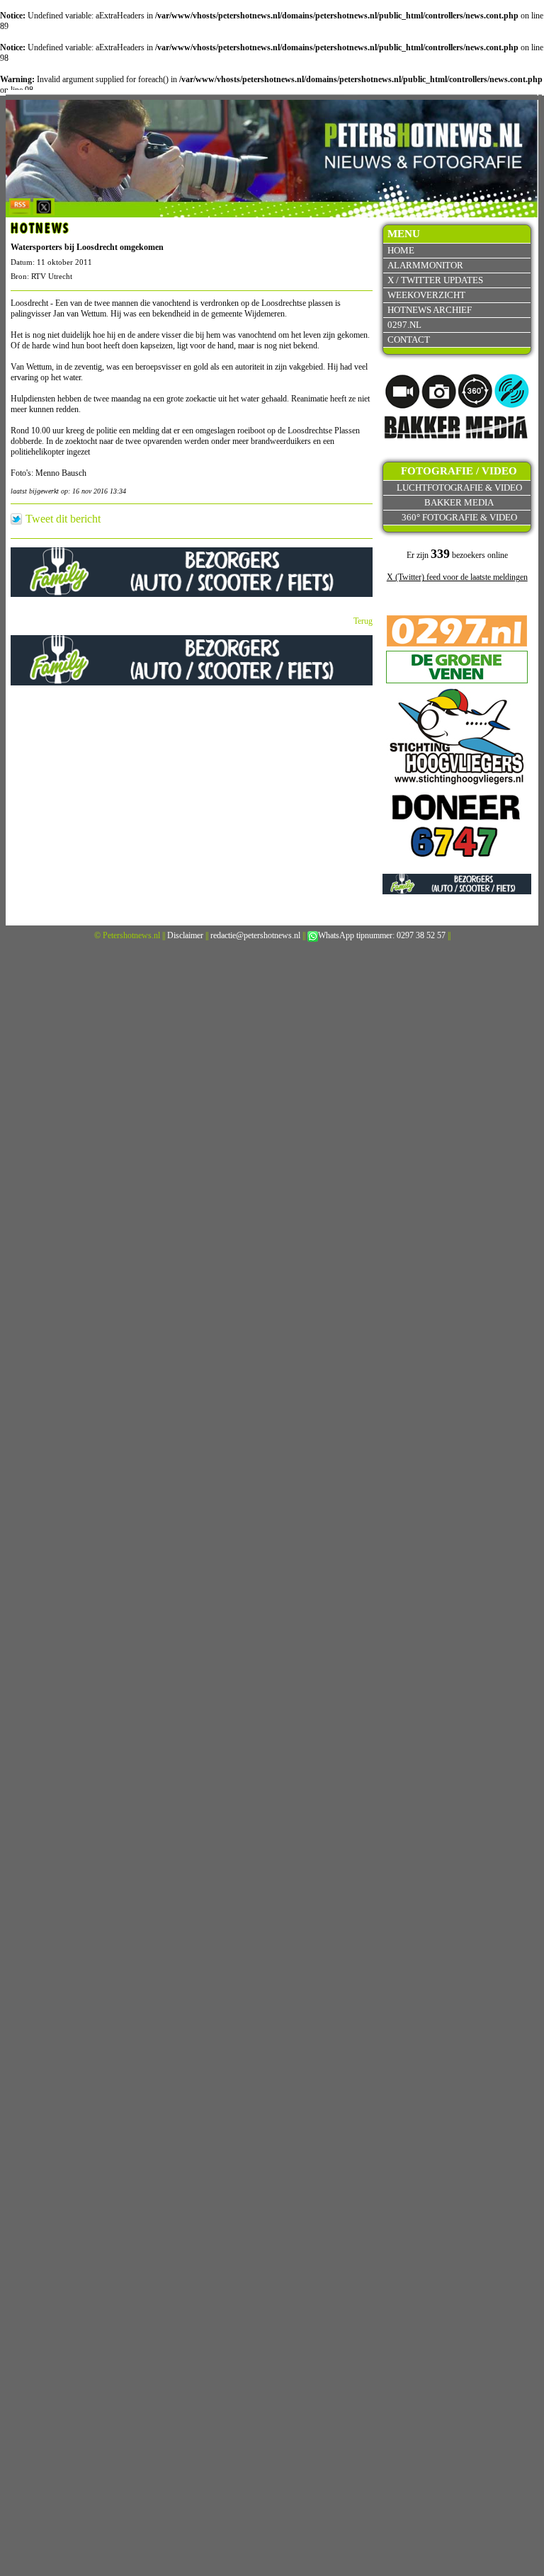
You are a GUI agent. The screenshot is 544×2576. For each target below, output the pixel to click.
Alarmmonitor (425, 265)
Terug (363, 621)
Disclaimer (185, 935)
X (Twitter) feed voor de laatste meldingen (457, 577)
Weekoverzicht (426, 295)
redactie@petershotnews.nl (255, 935)
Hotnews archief (430, 310)
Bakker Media (459, 502)
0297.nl (404, 325)
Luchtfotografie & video (459, 488)
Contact (409, 340)
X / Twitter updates (435, 280)
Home (401, 250)
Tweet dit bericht (63, 519)
